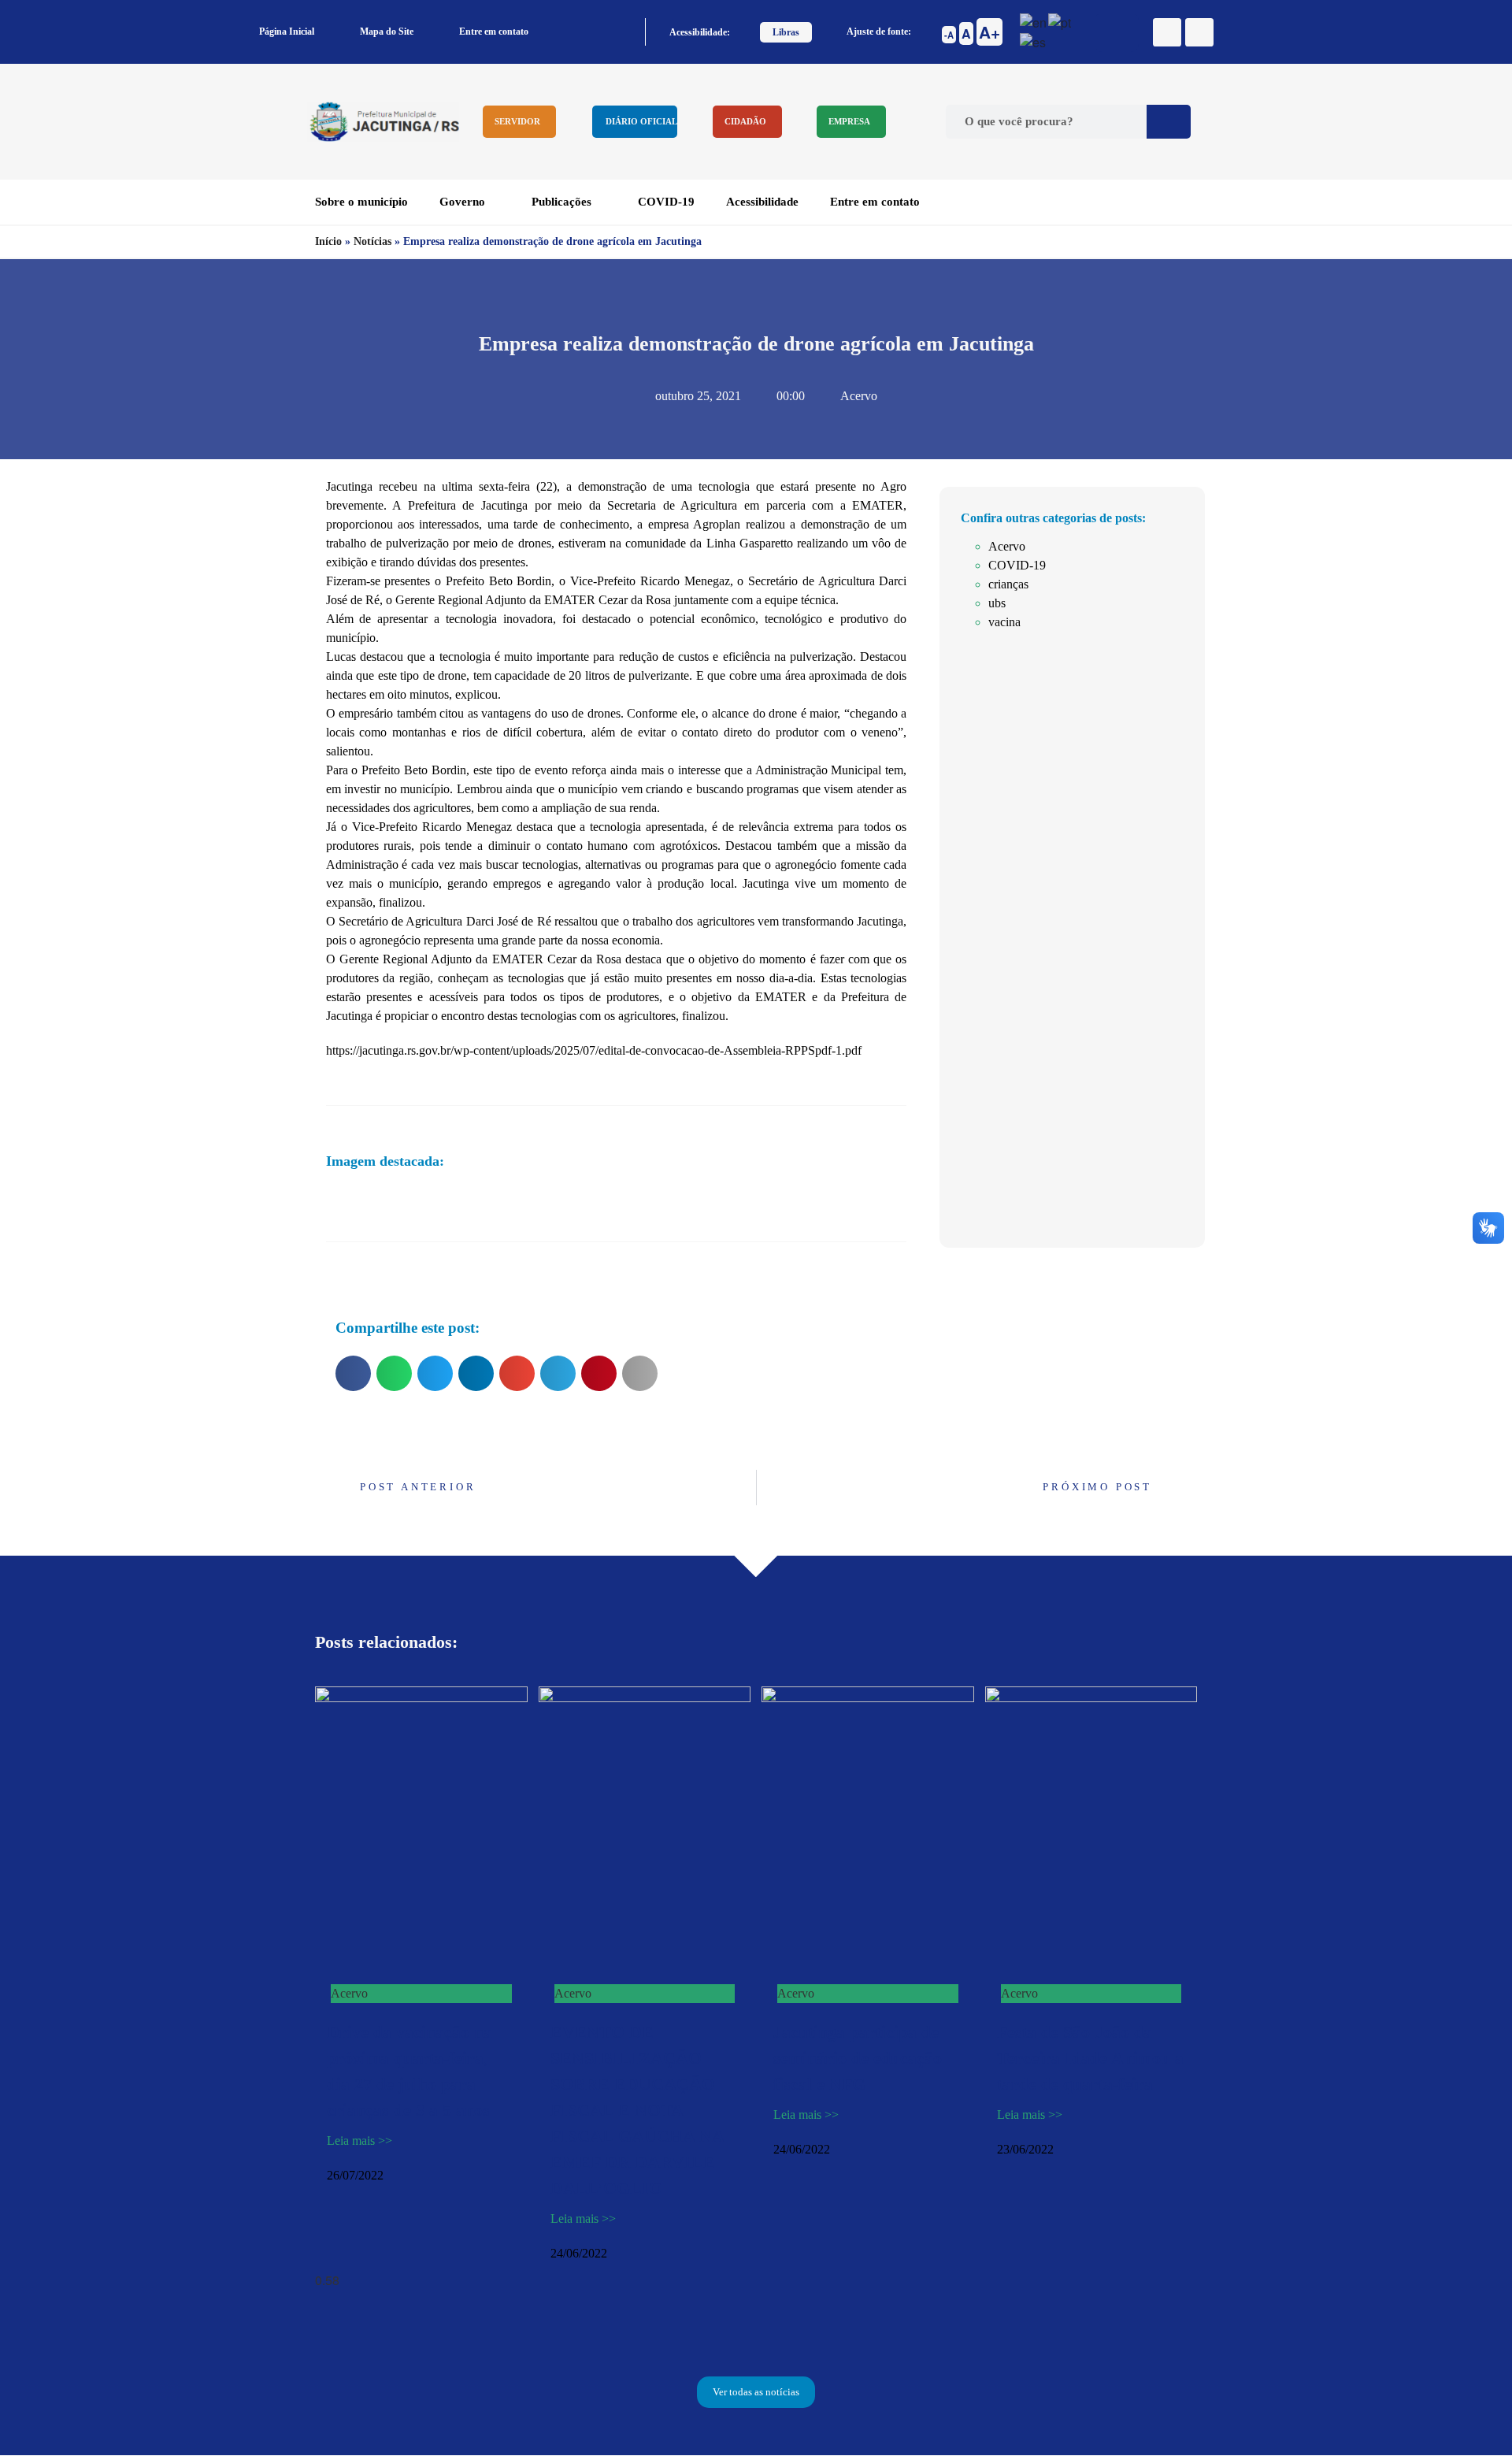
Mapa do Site (387, 32)
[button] (353, 1373)
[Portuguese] (1060, 21)
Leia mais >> (359, 2141)
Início (328, 241)
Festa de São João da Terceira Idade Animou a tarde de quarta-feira (1090, 2058)
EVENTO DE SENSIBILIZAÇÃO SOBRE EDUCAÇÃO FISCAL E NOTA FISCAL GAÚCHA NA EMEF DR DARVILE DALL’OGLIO (637, 2110)
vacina (1004, 622)
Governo (462, 202)
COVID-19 (666, 202)
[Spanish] (1034, 41)
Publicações (561, 202)
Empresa (849, 121)
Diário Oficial (641, 121)
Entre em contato (494, 32)
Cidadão (745, 121)
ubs (997, 603)
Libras (786, 32)
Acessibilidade (762, 202)
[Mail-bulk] (1199, 32)
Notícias (372, 241)
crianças (1008, 584)
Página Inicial (287, 32)
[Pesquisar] (1169, 122)
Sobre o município (361, 202)
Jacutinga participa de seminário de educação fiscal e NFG (858, 2058)
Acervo (859, 396)
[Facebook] (1167, 32)
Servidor (517, 121)
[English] (1034, 21)
